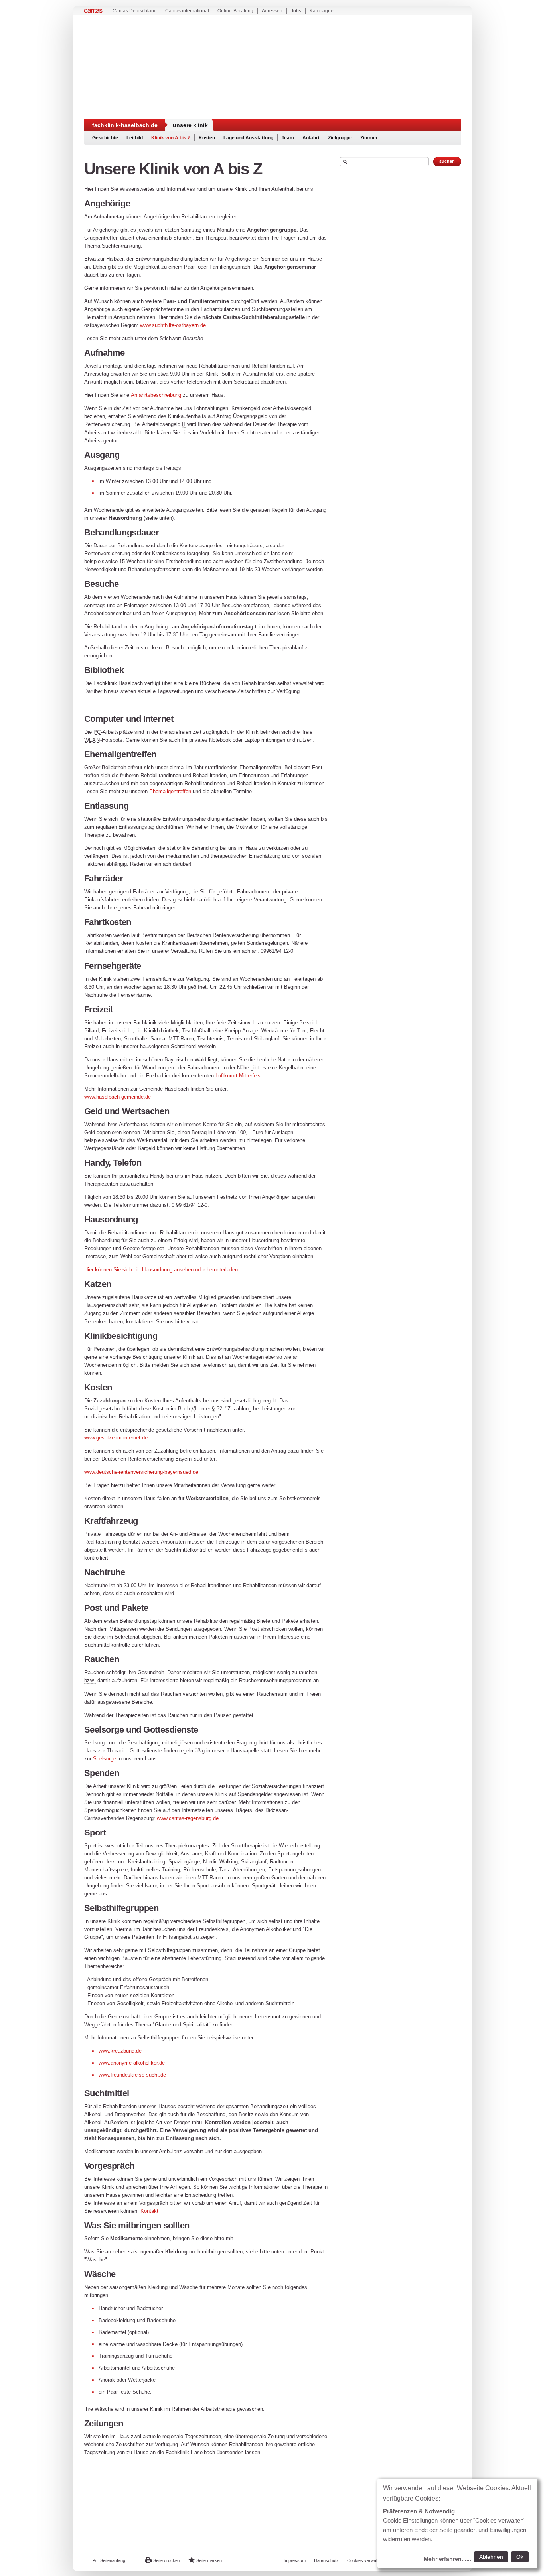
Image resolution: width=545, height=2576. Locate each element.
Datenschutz (326, 2560)
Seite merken (209, 2560)
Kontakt (149, 2211)
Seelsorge (105, 1759)
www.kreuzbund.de (120, 2051)
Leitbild (135, 138)
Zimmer (369, 138)
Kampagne (322, 11)
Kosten (207, 138)
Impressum (295, 2560)
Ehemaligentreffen (170, 791)
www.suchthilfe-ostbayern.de (173, 325)
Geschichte (105, 138)
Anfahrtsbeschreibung (157, 395)
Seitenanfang (113, 2560)
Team (288, 138)
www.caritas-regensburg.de (188, 1818)
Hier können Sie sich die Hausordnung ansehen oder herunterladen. (162, 1270)
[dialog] (457, 2523)
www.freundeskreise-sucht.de (132, 2075)
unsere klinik (190, 125)
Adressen (272, 11)
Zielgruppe (340, 138)
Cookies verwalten (365, 2560)
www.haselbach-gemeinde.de (117, 1097)
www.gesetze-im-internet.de (116, 1438)
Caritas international (187, 11)
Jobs (296, 11)
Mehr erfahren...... (447, 2559)
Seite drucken (167, 2560)
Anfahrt (311, 138)
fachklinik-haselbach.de (125, 125)
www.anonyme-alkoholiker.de (132, 2063)
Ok (520, 2557)
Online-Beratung (235, 11)
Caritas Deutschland (135, 11)
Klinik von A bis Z (171, 138)
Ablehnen (491, 2557)
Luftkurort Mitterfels (238, 1076)
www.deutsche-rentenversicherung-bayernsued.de (141, 1472)
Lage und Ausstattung (248, 138)
